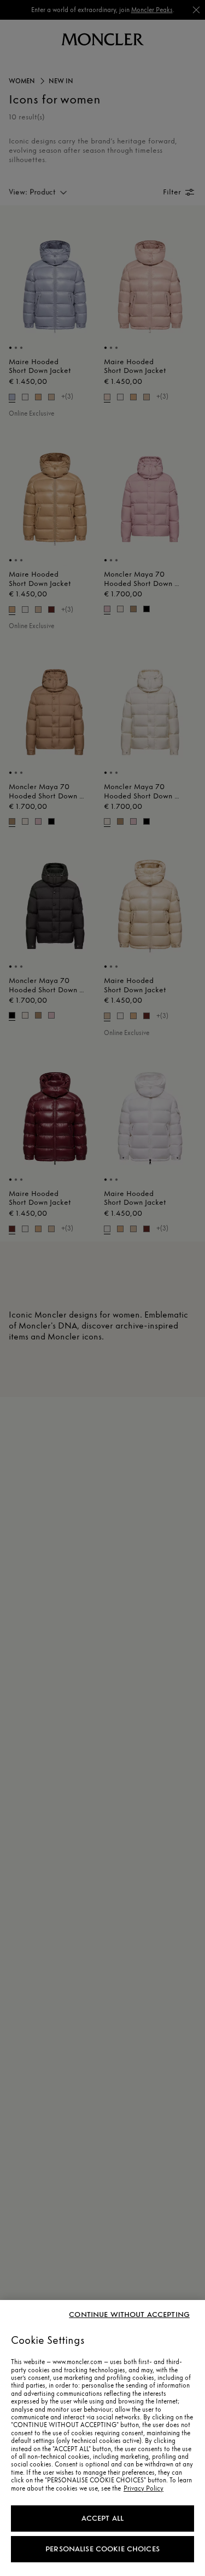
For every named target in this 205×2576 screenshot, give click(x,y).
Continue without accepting (129, 2315)
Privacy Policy (143, 2488)
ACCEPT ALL (102, 2518)
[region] (102, 2438)
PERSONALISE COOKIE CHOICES (102, 2549)
